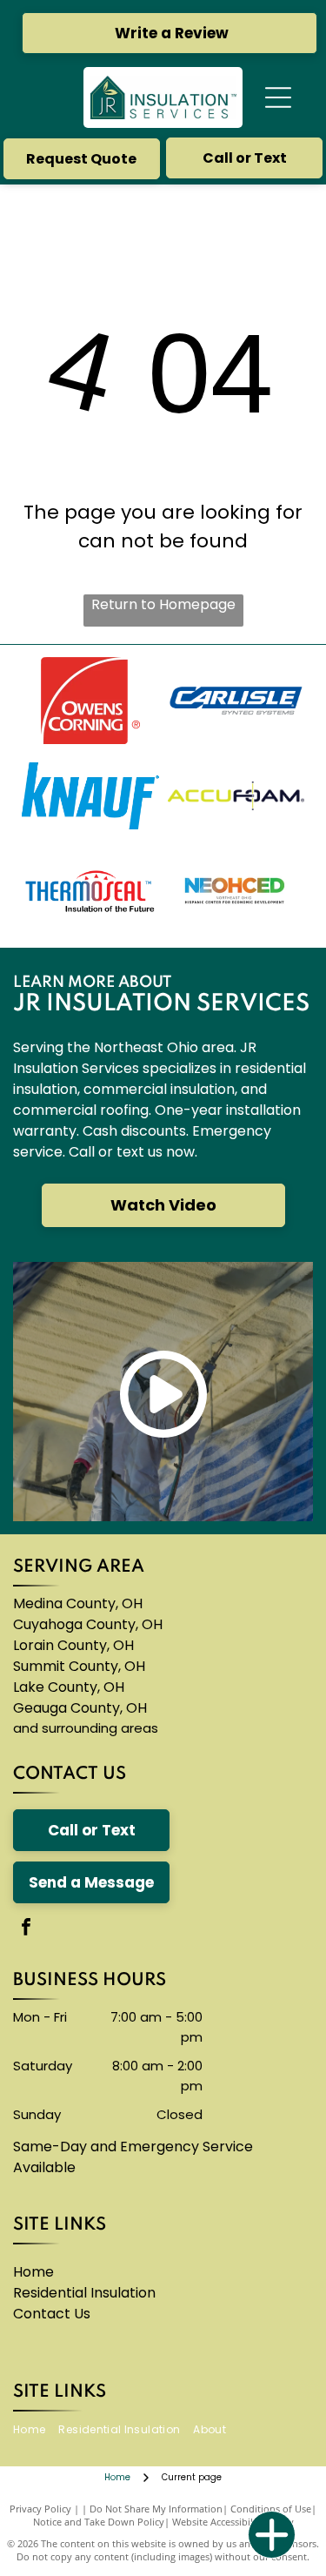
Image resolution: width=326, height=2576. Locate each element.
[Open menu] (278, 97)
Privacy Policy (40, 2509)
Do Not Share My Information (156, 2509)
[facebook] (26, 1929)
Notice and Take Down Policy (99, 2522)
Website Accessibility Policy (233, 2522)
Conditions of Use (271, 2509)
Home (33, 2272)
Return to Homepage (163, 604)
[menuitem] (36, 2430)
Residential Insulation (84, 2293)
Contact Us (52, 2314)
